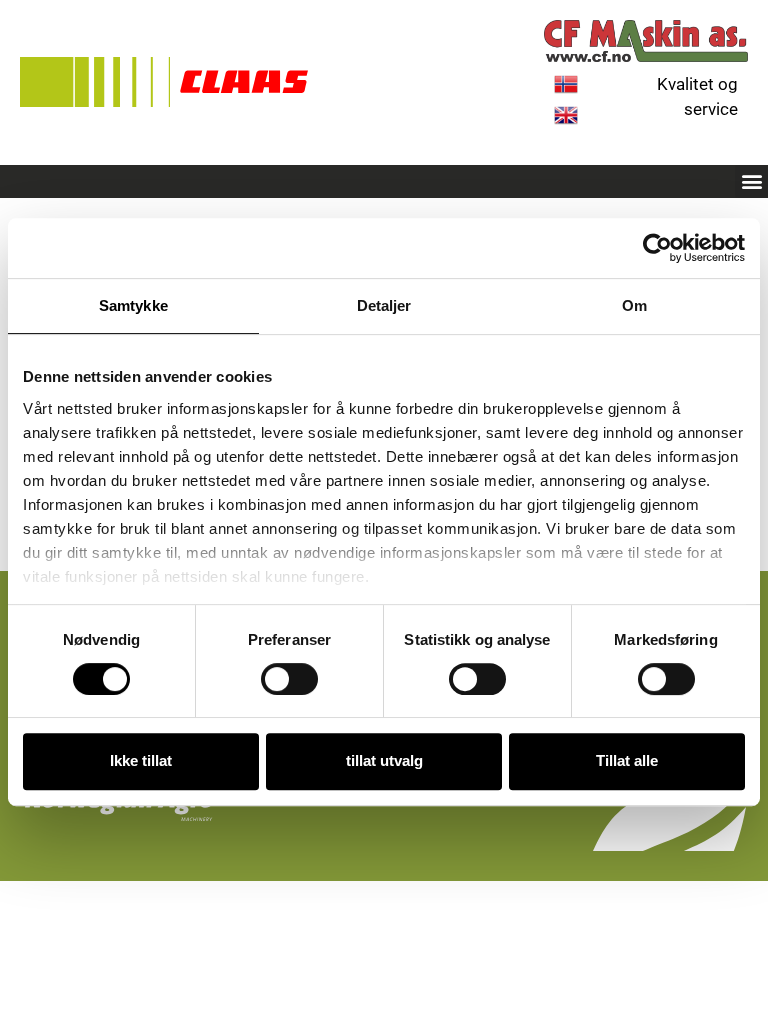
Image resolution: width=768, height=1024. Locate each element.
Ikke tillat (141, 760)
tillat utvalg (384, 760)
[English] (566, 121)
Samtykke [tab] (133, 305)
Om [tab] (634, 305)
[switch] (289, 679)
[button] (751, 181)
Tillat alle (627, 760)
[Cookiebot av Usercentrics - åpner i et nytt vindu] (657, 248)
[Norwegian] (566, 90)
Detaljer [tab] (384, 305)
